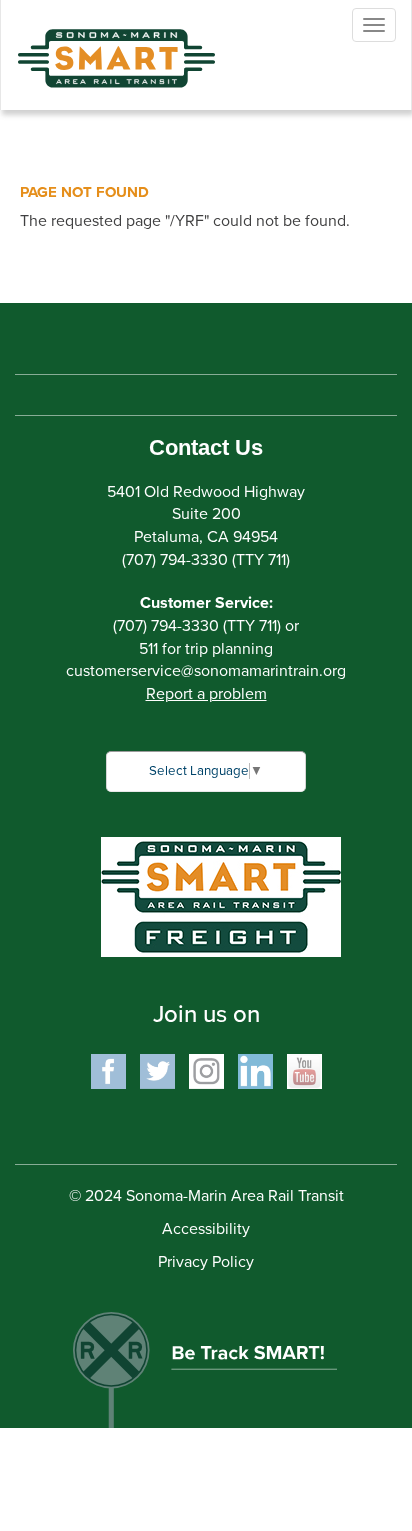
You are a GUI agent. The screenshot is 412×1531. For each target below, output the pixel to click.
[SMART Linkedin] (255, 1070)
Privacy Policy (206, 1262)
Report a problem (206, 694)
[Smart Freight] (221, 896)
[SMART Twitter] (157, 1070)
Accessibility (206, 1229)
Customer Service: (206, 603)
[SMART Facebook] (108, 1070)
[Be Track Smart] (206, 1360)
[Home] (101, 44)
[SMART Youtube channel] (304, 1070)
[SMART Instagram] (206, 1070)
